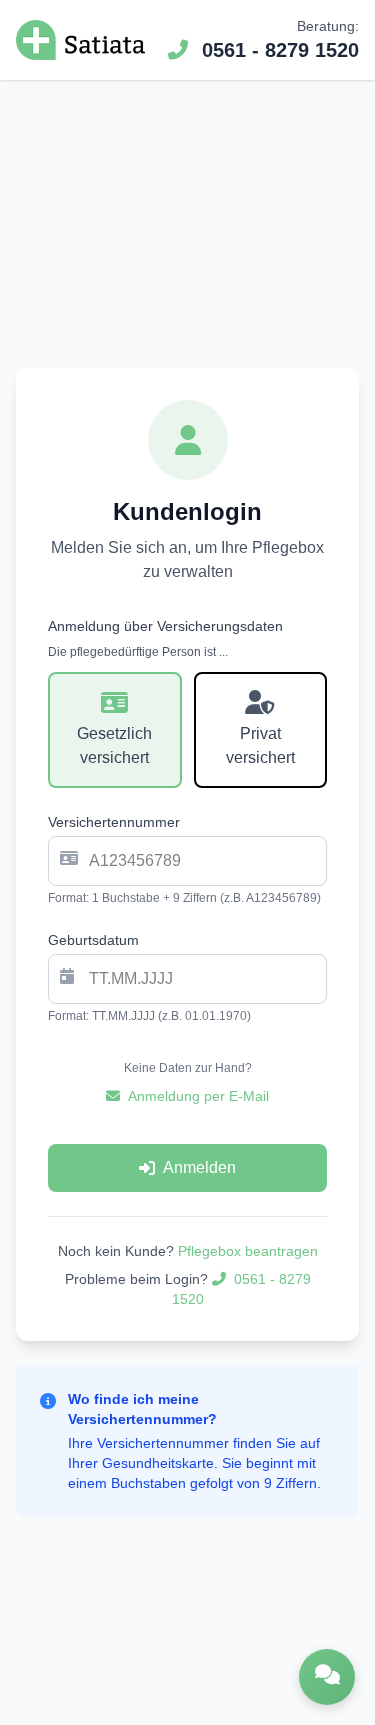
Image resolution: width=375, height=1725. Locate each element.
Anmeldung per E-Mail (198, 1096)
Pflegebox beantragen (248, 1251)
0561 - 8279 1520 (277, 50)
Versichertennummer (114, 822)
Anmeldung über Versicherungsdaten (165, 626)
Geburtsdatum (93, 940)
